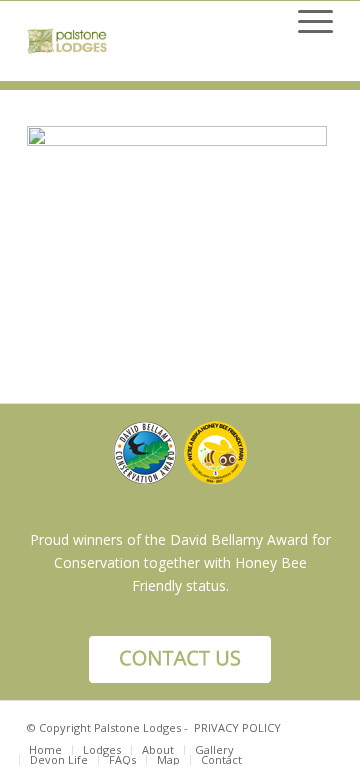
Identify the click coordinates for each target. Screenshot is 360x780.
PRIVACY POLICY (237, 727)
